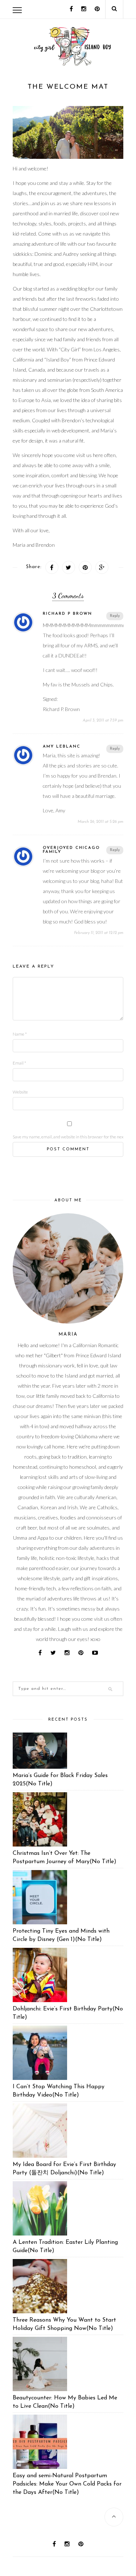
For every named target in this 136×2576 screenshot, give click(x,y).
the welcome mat (68, 87)
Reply (115, 616)
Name (20, 1034)
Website (20, 1092)
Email (19, 1063)
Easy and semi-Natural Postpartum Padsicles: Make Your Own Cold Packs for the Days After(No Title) (67, 2484)
